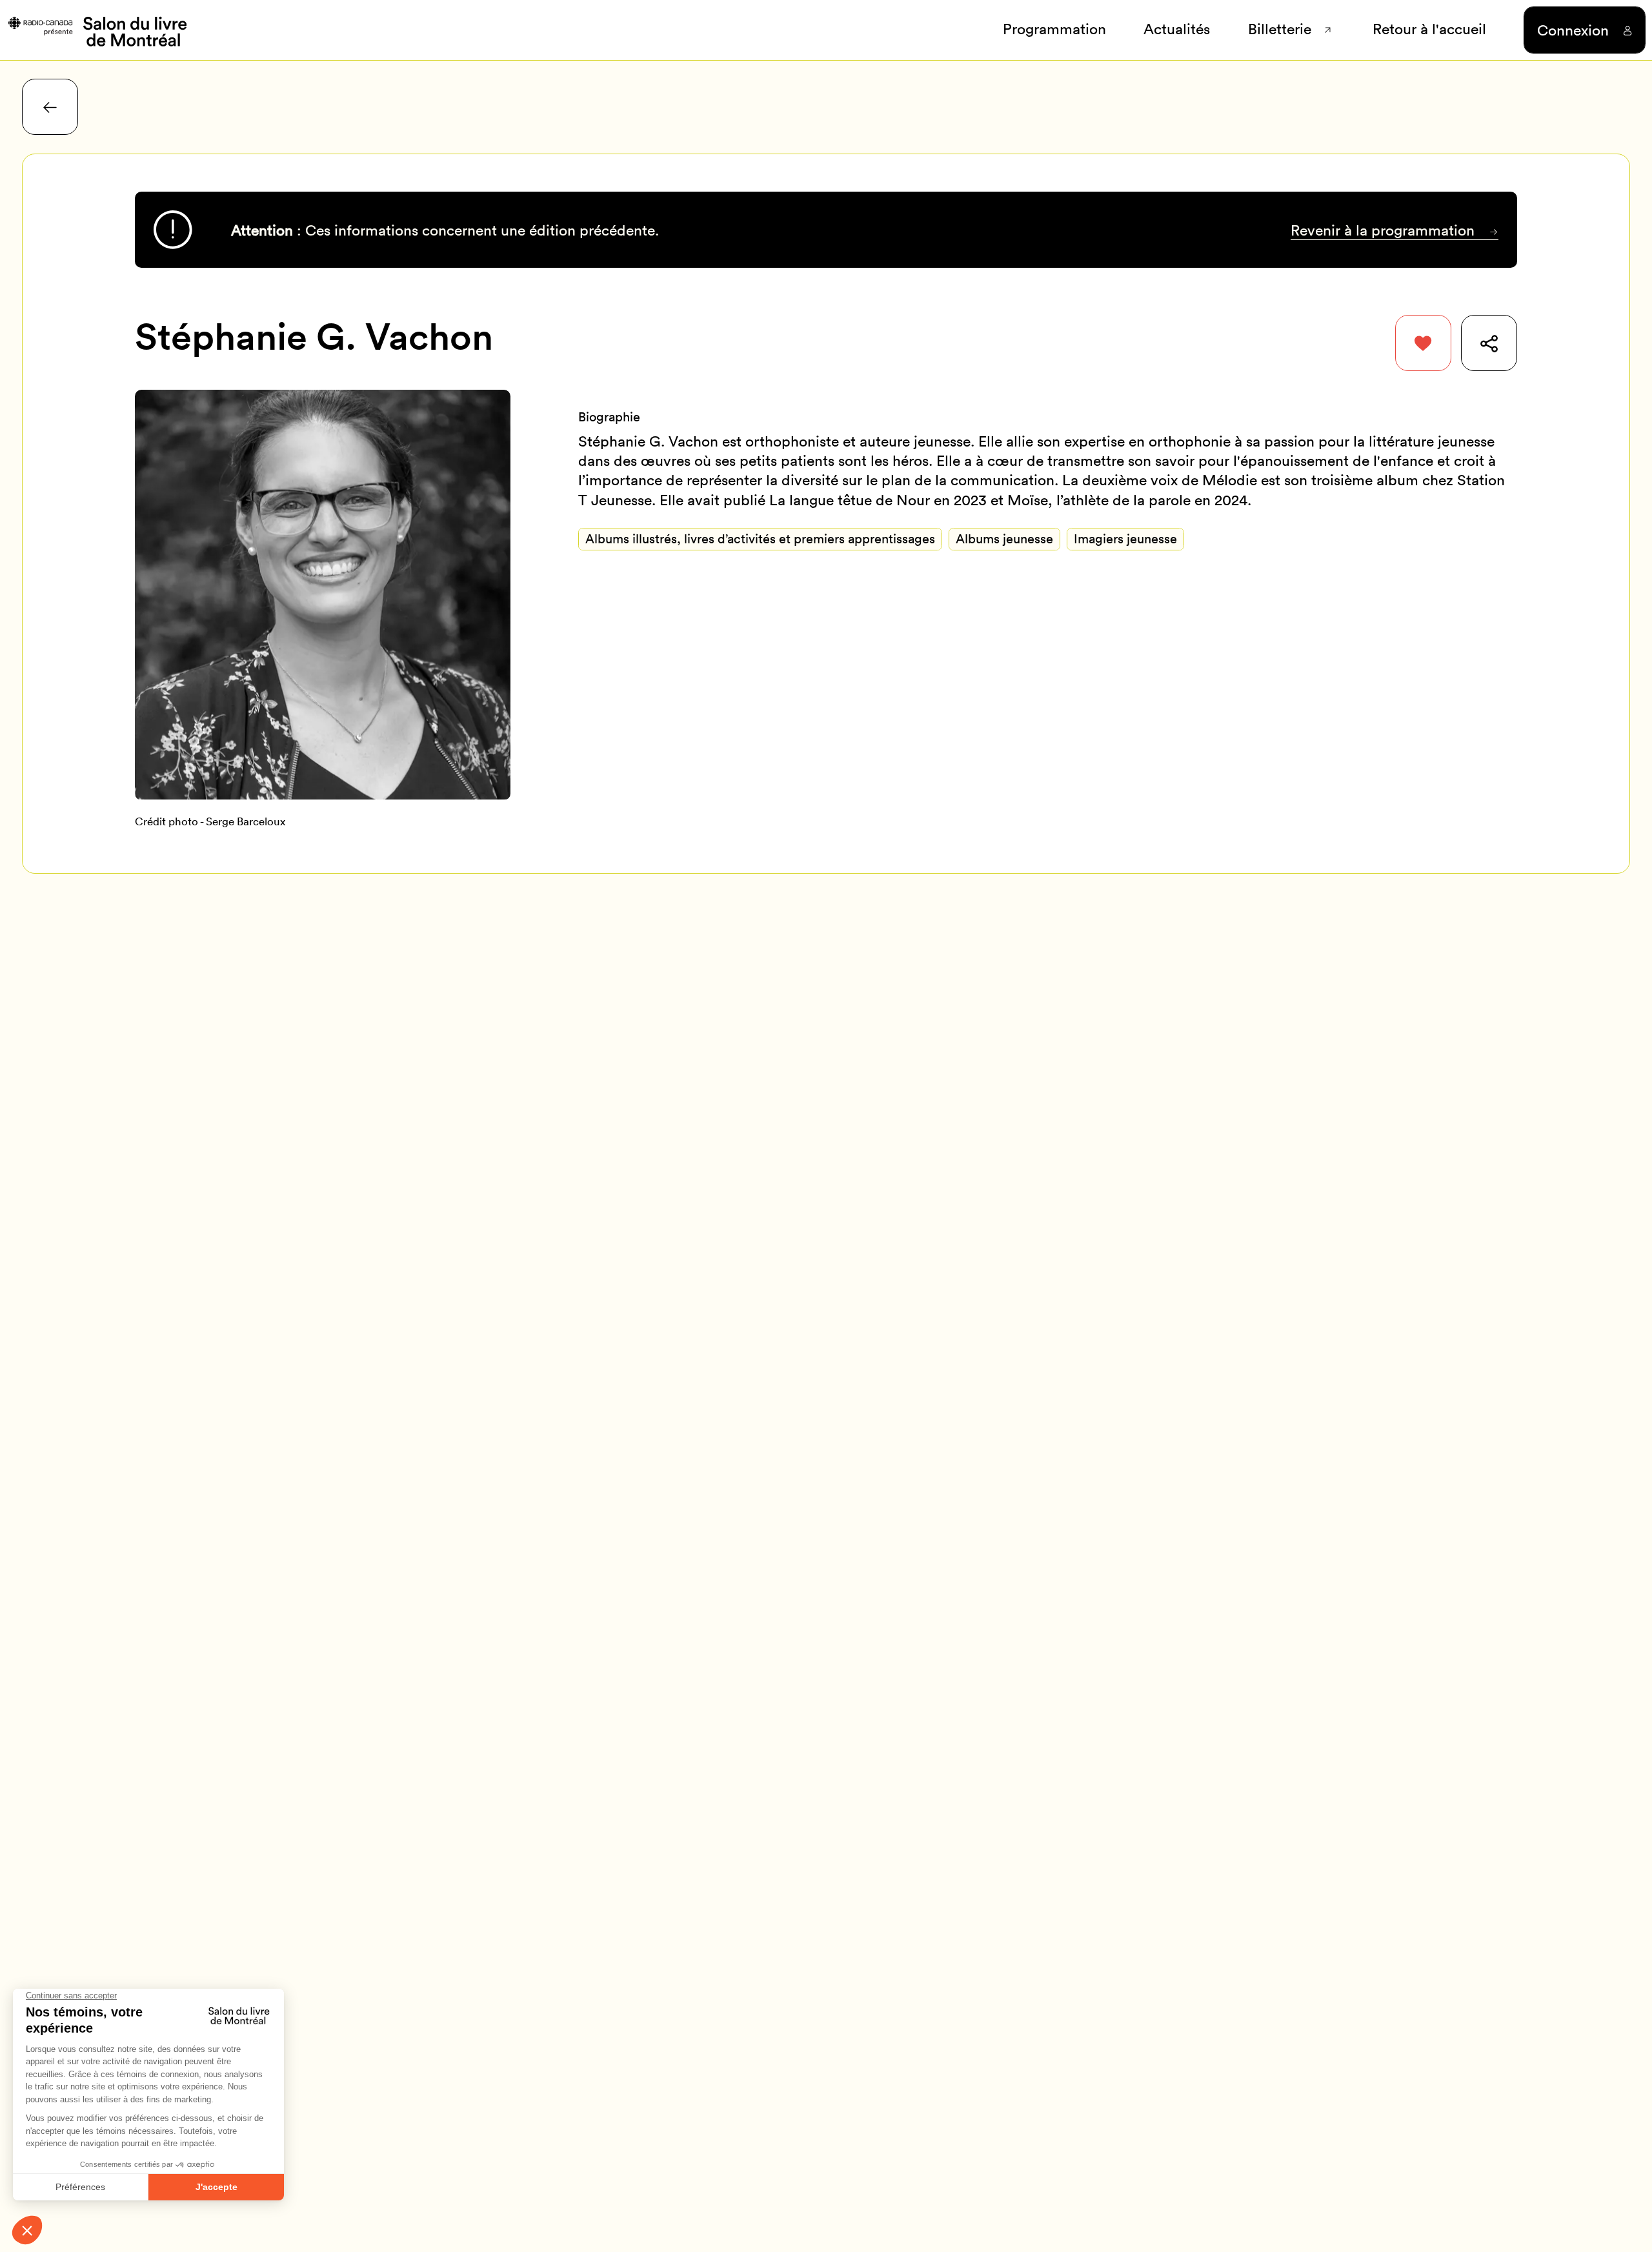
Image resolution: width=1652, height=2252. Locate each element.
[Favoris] (1423, 343)
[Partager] (1489, 343)
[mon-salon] (96, 30)
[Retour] (50, 107)
